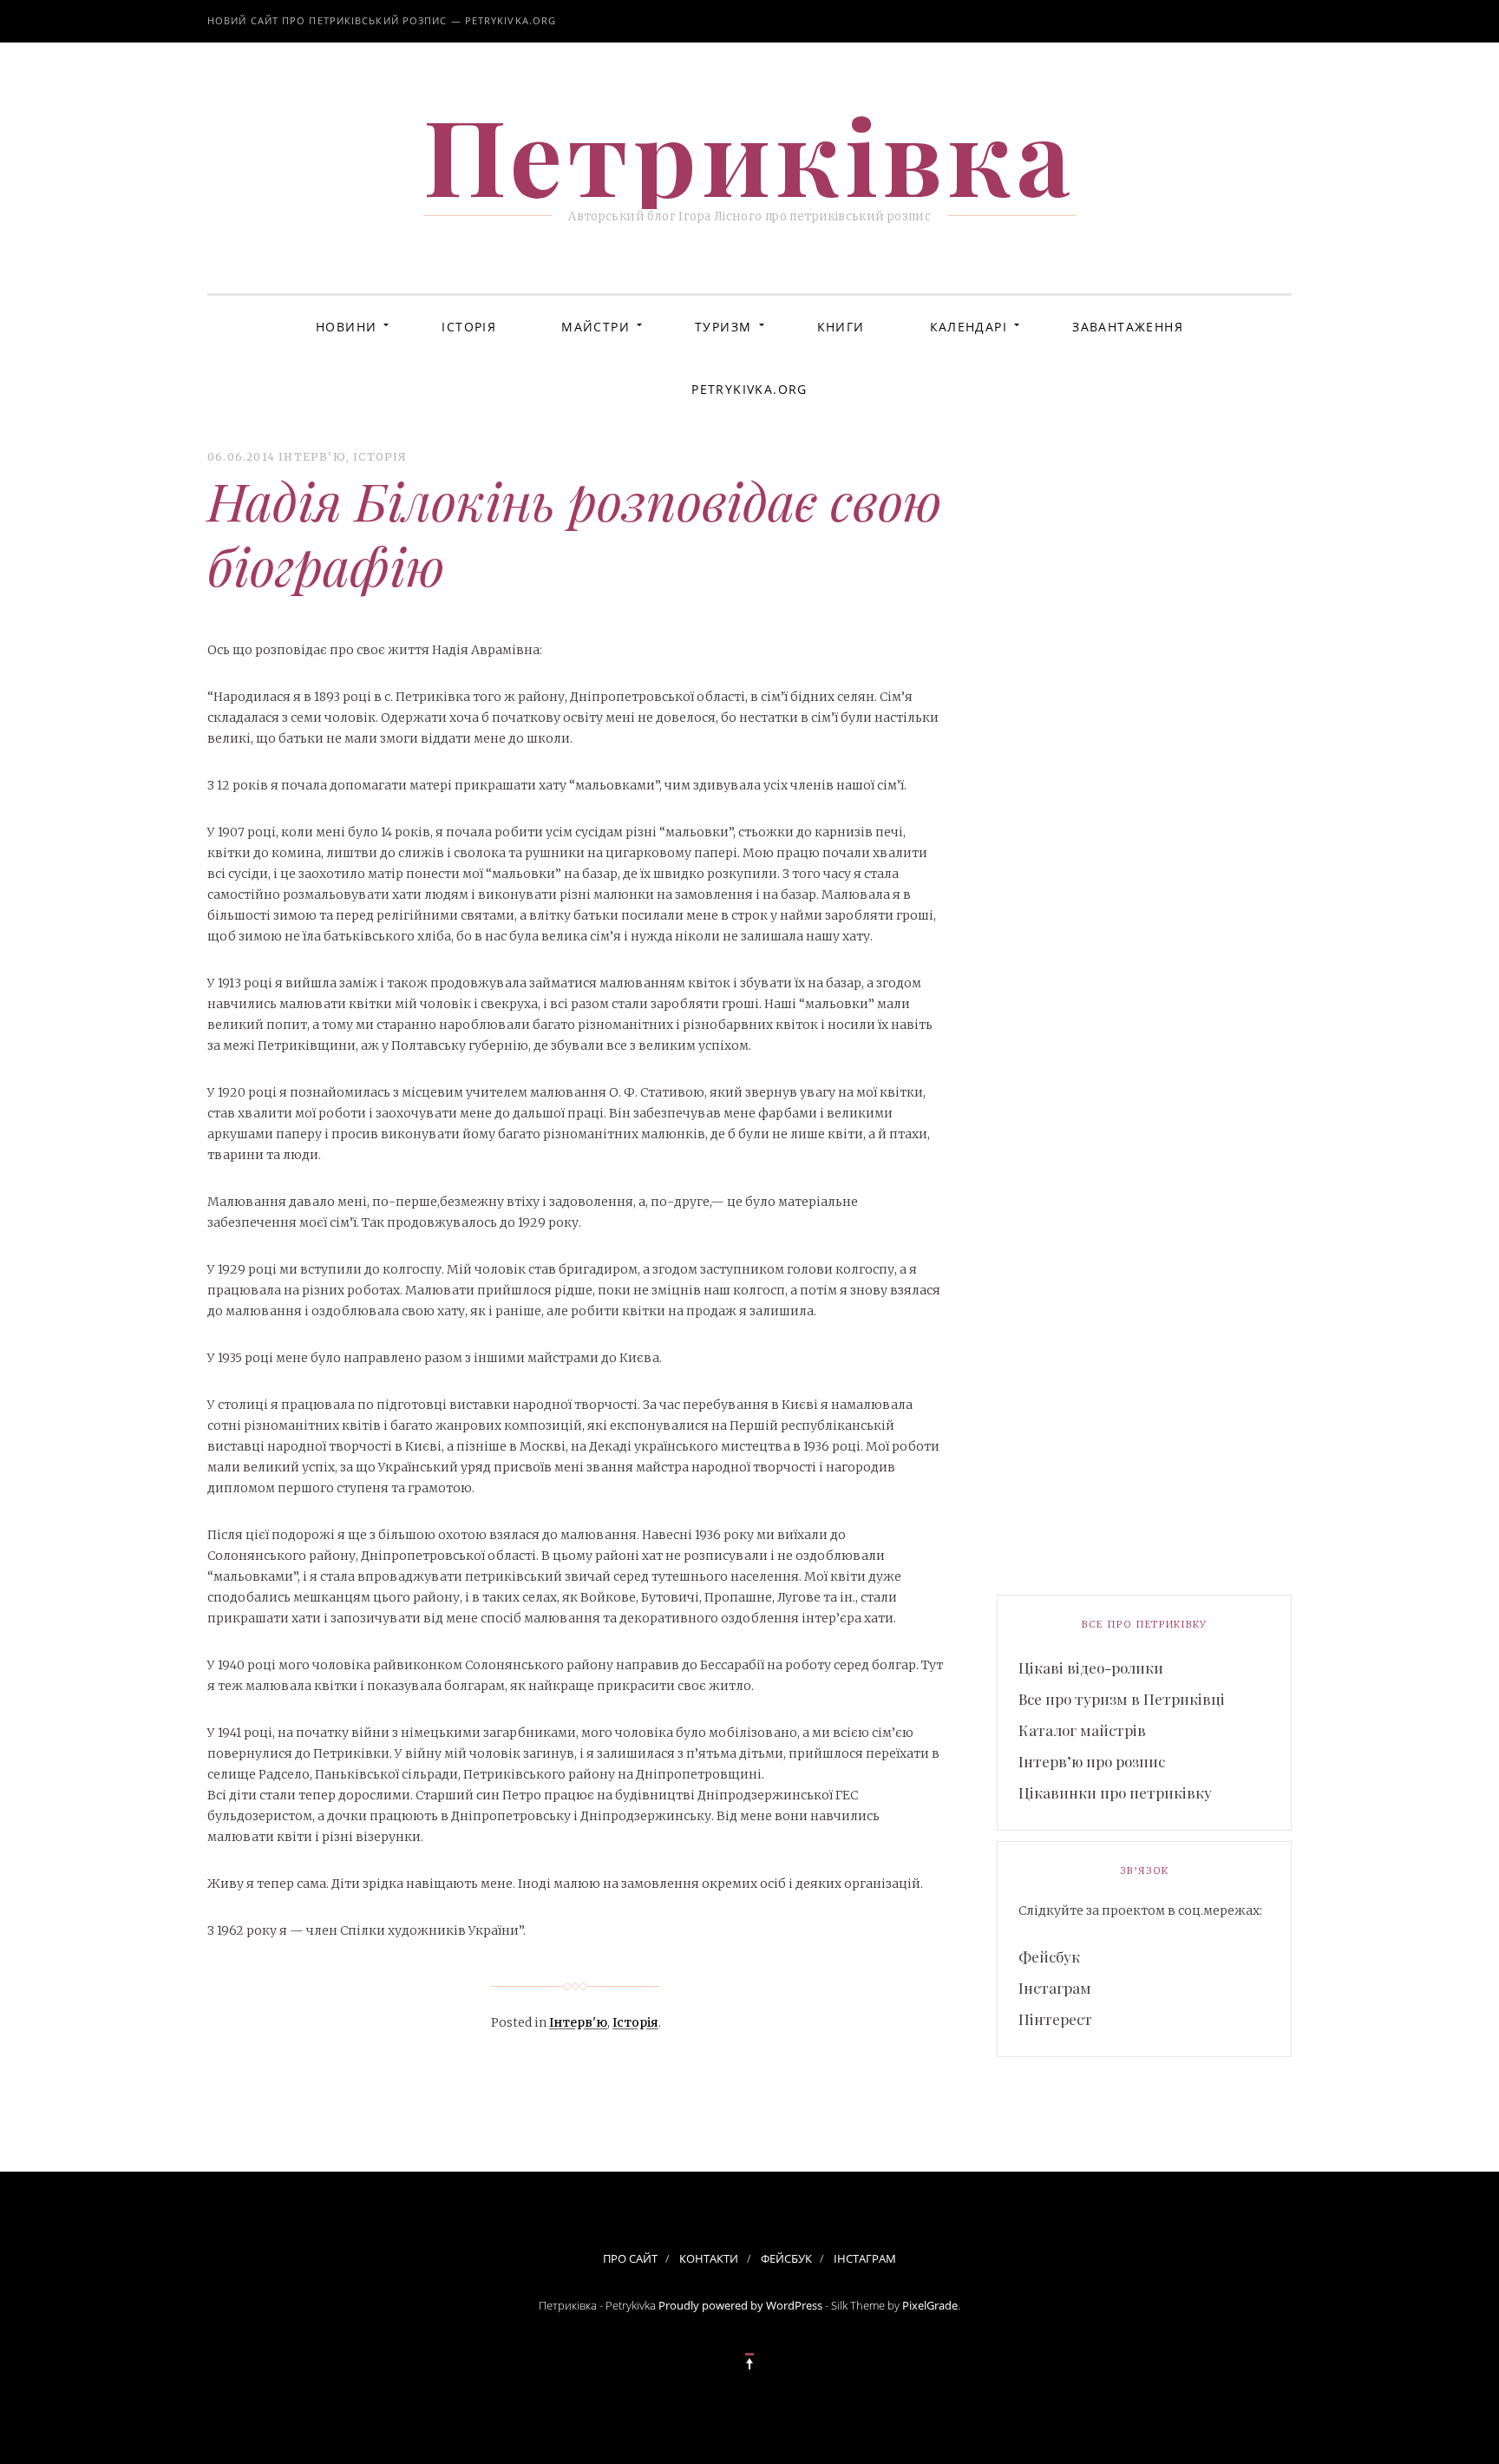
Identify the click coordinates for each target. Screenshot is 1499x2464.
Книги (841, 327)
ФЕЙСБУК (786, 2258)
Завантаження (1128, 327)
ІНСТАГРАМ (865, 2258)
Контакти (709, 2258)
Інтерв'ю (312, 457)
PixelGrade (930, 2305)
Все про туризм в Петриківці (1122, 1699)
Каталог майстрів (1082, 1730)
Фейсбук (1049, 1956)
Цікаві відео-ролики (1091, 1668)
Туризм (723, 327)
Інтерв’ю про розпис (1092, 1761)
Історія (469, 327)
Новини (346, 327)
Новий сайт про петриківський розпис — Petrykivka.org (382, 20)
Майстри (596, 327)
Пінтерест (1055, 2019)
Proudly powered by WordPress (740, 2305)
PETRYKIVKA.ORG (749, 389)
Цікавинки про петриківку (1115, 1792)
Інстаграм (1055, 1988)
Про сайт (630, 2258)
